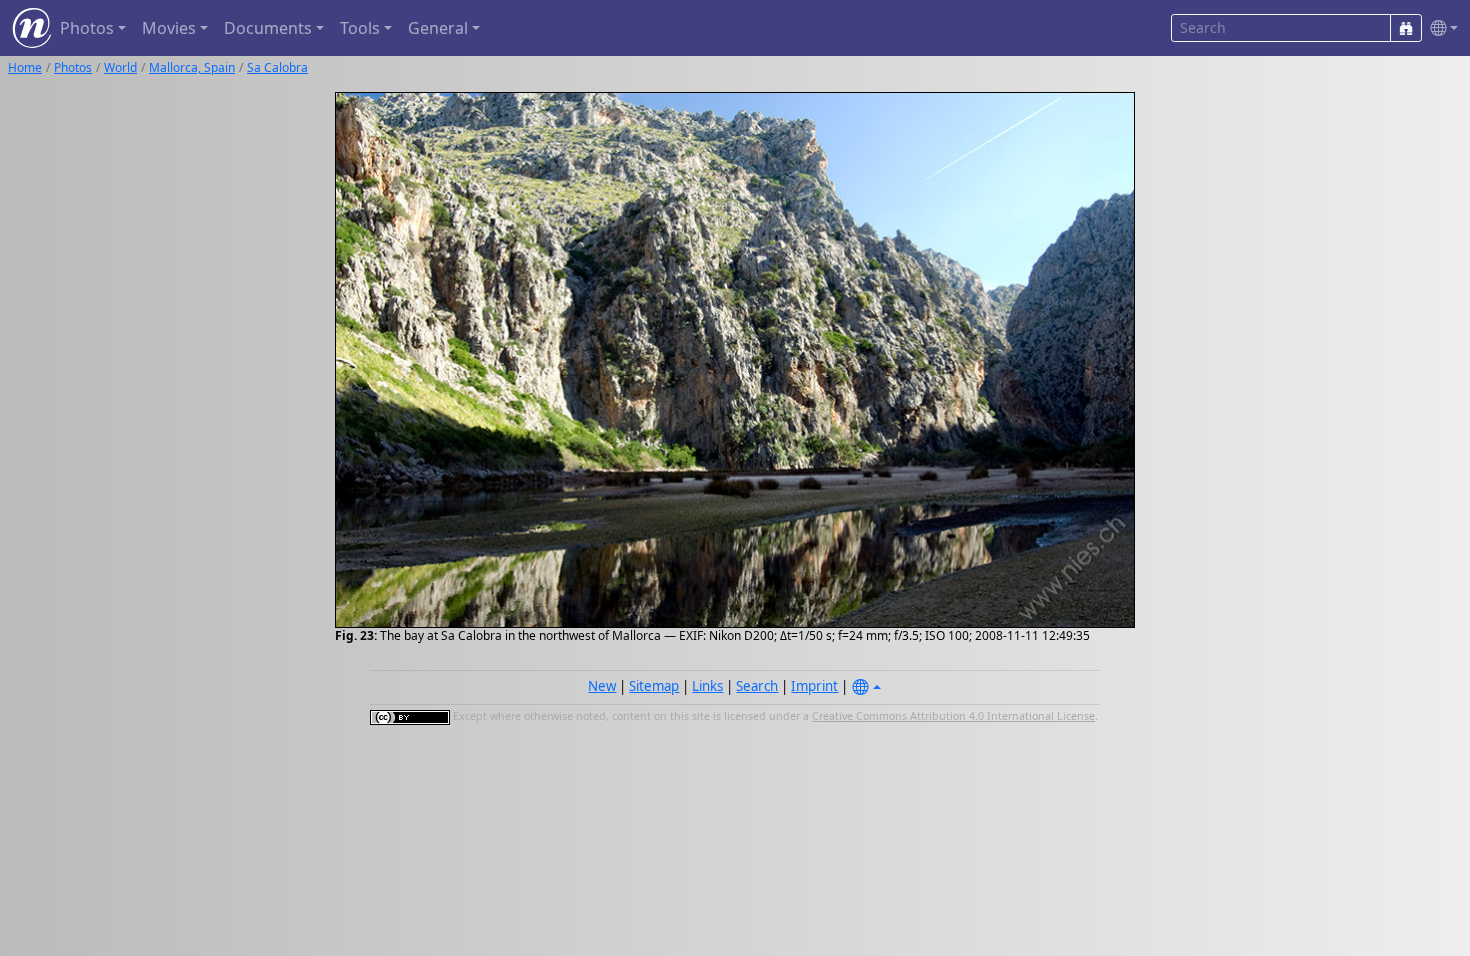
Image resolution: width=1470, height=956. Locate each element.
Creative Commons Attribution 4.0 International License (953, 716)
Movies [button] (169, 28)
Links (707, 686)
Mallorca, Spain (192, 67)
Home (25, 67)
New (602, 686)
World (120, 67)
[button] (1440, 28)
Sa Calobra (277, 67)
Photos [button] (87, 28)
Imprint (814, 686)
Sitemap (654, 686)
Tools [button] (360, 28)
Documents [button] (268, 28)
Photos (73, 67)
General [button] (438, 28)
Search (757, 686)
